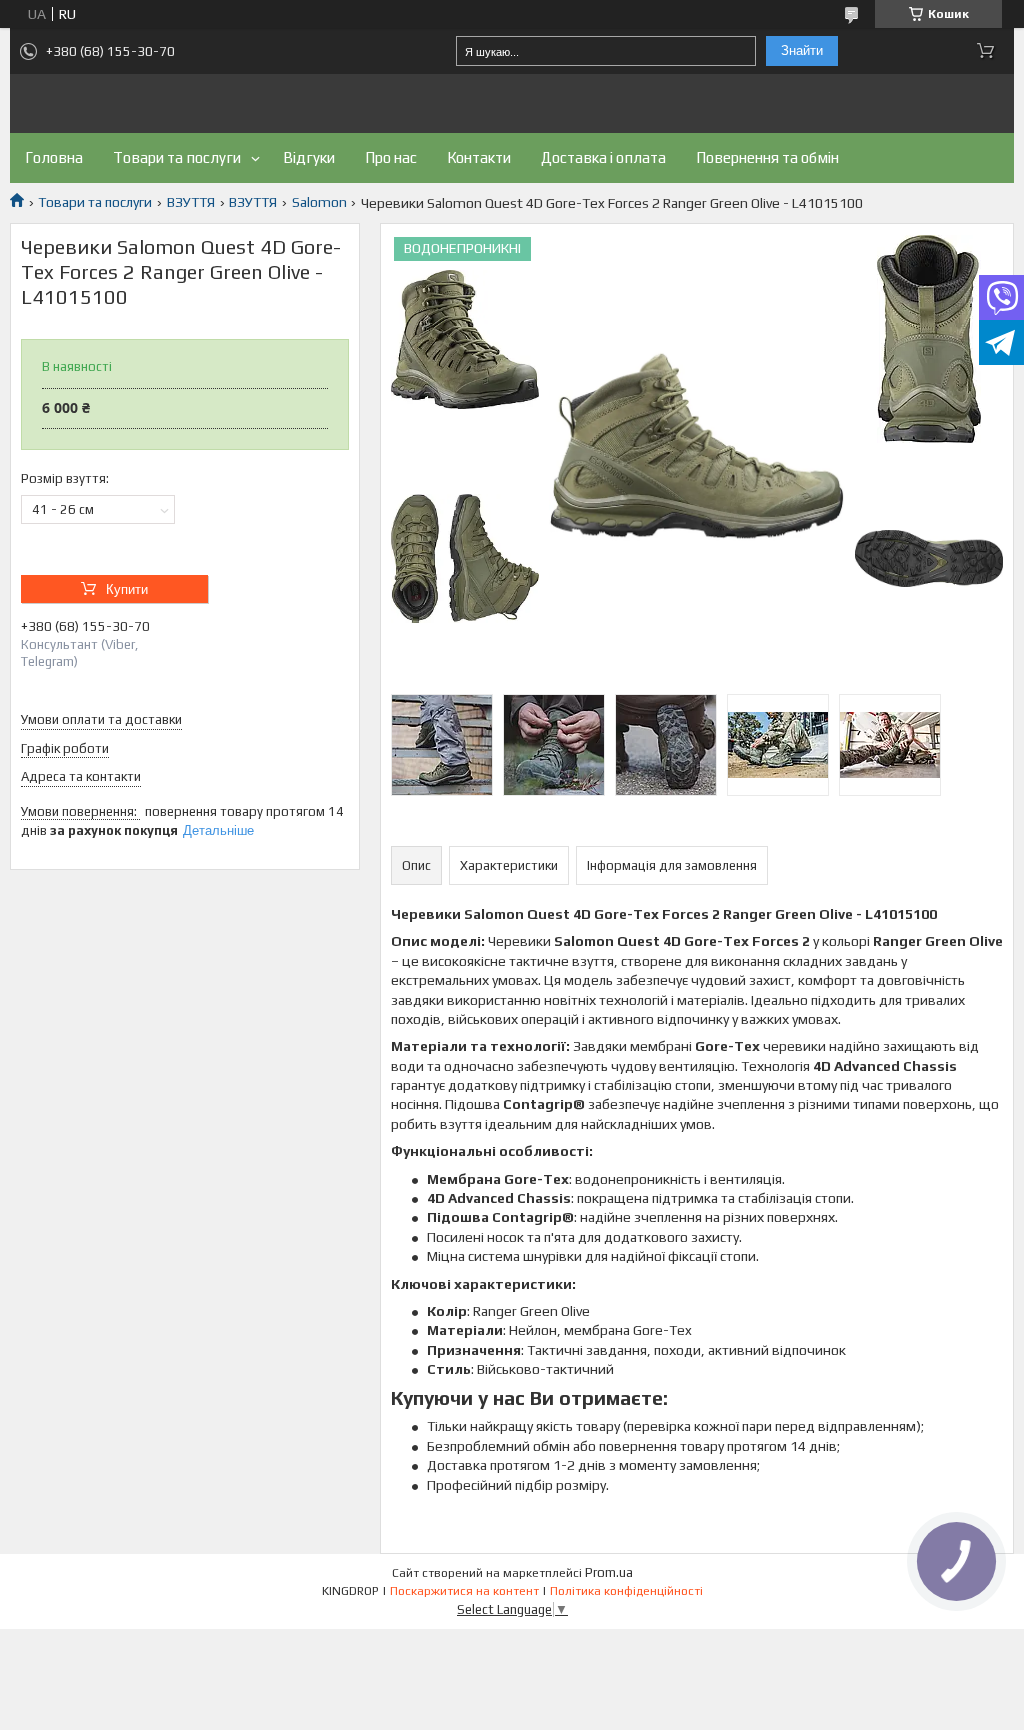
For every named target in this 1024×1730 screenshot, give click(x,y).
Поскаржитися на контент (464, 1591)
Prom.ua (609, 1572)
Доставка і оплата (603, 157)
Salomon (319, 202)
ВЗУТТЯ (191, 202)
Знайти (802, 50)
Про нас (391, 157)
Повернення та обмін (767, 157)
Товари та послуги (177, 157)
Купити (127, 589)
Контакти (479, 157)
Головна (54, 157)
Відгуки (309, 157)
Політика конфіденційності (626, 1591)
